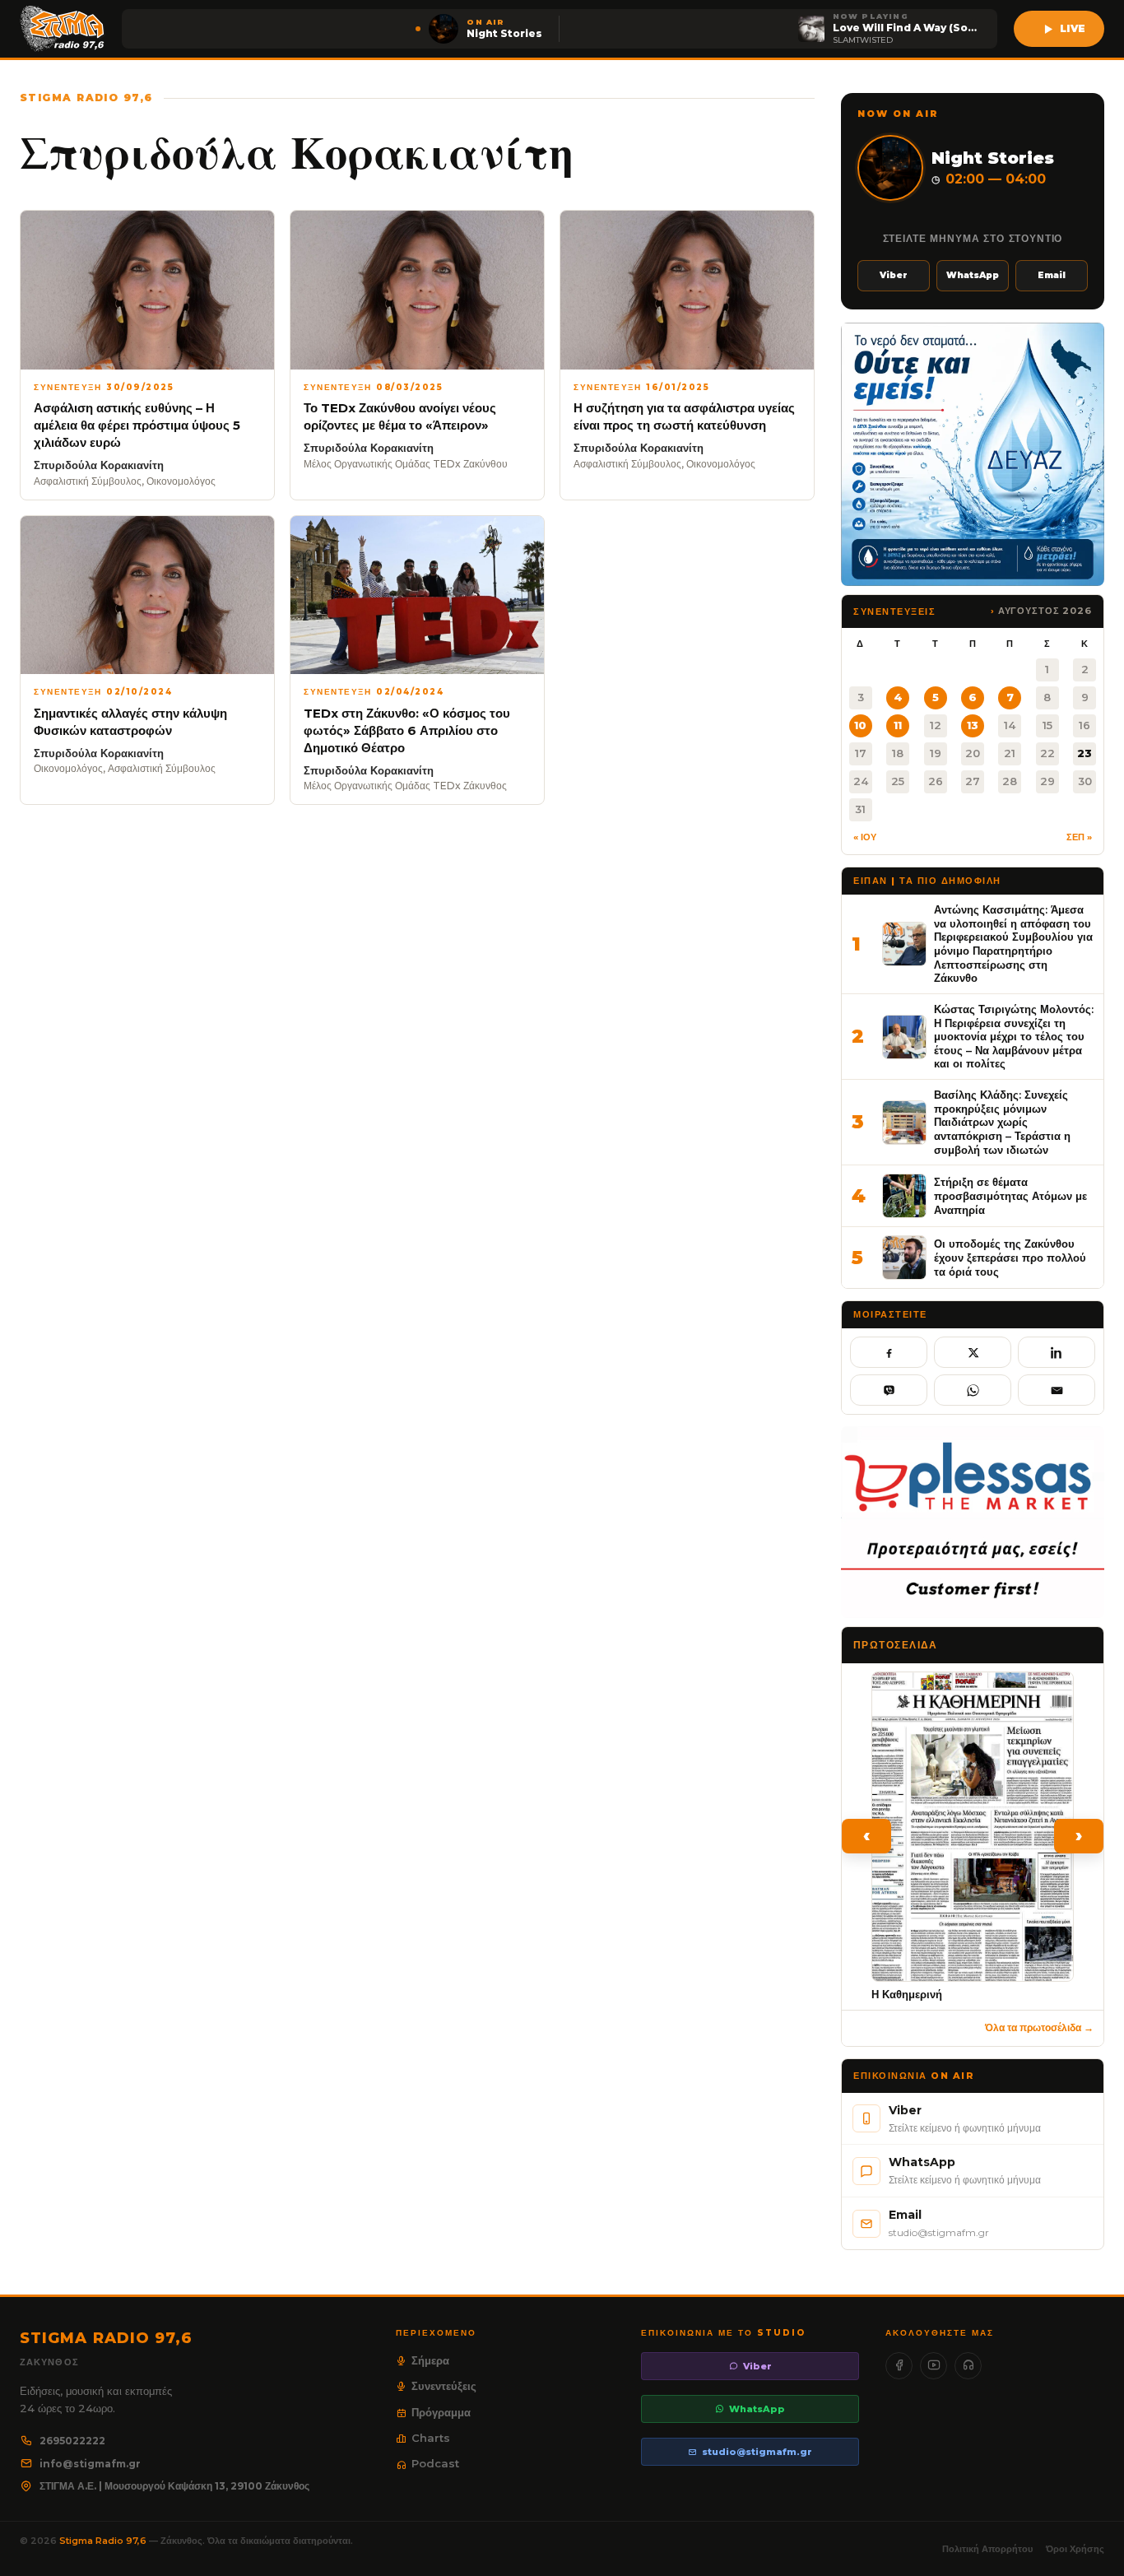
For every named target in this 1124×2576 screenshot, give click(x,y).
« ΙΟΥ (865, 837)
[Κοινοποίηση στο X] (973, 1352)
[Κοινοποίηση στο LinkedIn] (1057, 1352)
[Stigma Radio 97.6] (63, 29)
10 (860, 725)
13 (973, 725)
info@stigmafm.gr (90, 2464)
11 (898, 725)
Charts (431, 2438)
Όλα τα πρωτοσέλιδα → (1039, 2027)
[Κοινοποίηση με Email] (1057, 1390)
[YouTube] (934, 2366)
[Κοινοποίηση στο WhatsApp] (973, 1390)
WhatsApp (973, 275)
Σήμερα (430, 2360)
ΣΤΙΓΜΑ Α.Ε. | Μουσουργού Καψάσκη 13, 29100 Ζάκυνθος (174, 2486)
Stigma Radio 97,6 (104, 2541)
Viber (894, 275)
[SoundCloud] (968, 2366)
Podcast (435, 2463)
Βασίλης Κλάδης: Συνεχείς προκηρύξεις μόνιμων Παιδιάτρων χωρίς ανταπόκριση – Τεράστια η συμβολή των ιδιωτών (1002, 1122)
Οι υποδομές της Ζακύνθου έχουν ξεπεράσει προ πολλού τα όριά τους (1010, 1257)
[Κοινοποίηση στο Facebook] (889, 1352)
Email (1052, 275)
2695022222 (72, 2441)
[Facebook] (899, 2366)
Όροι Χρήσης (1075, 2549)
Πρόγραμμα (441, 2412)
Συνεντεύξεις (444, 2386)
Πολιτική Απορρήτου (987, 2549)
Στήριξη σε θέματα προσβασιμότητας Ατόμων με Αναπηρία (1010, 1195)
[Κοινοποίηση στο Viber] (889, 1390)
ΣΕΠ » (1079, 837)
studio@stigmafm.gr (757, 2452)
